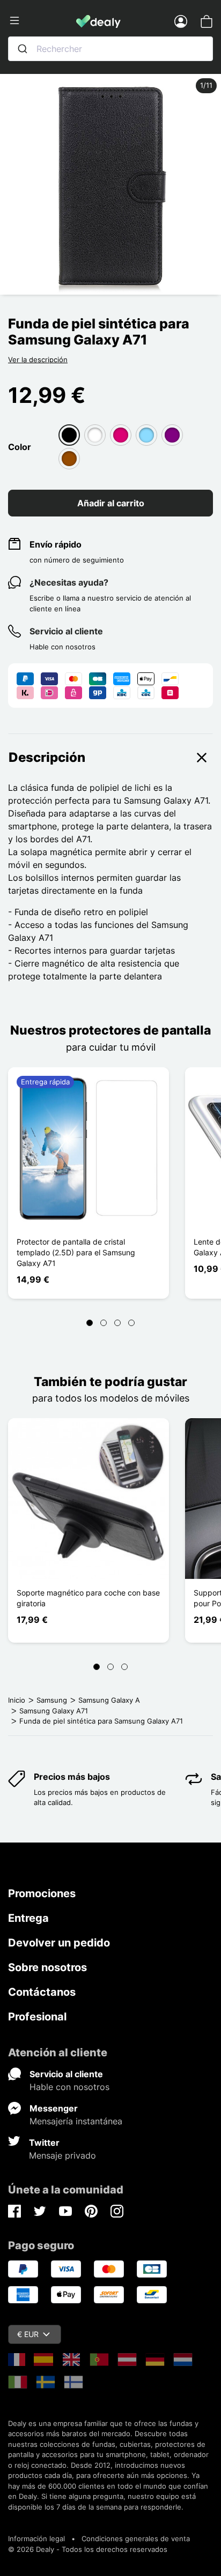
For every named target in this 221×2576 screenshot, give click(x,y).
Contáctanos (42, 1992)
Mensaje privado (62, 2155)
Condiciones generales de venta (136, 2538)
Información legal (36, 2538)
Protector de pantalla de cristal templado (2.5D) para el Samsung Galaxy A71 (76, 1252)
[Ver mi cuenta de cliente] (181, 21)
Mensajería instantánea (76, 2121)
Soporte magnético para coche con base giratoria (88, 1598)
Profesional (37, 2017)
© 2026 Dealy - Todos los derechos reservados (88, 2549)
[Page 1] (90, 1323)
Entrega (28, 1918)
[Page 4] (131, 1323)
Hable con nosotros (69, 2087)
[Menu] (42, 21)
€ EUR (28, 2334)
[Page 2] (104, 1323)
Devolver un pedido (59, 1943)
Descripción (47, 757)
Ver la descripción (38, 360)
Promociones (42, 1893)
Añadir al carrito (111, 503)
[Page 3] (117, 1323)
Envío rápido (56, 544)
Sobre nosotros (47, 1967)
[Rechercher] (23, 49)
